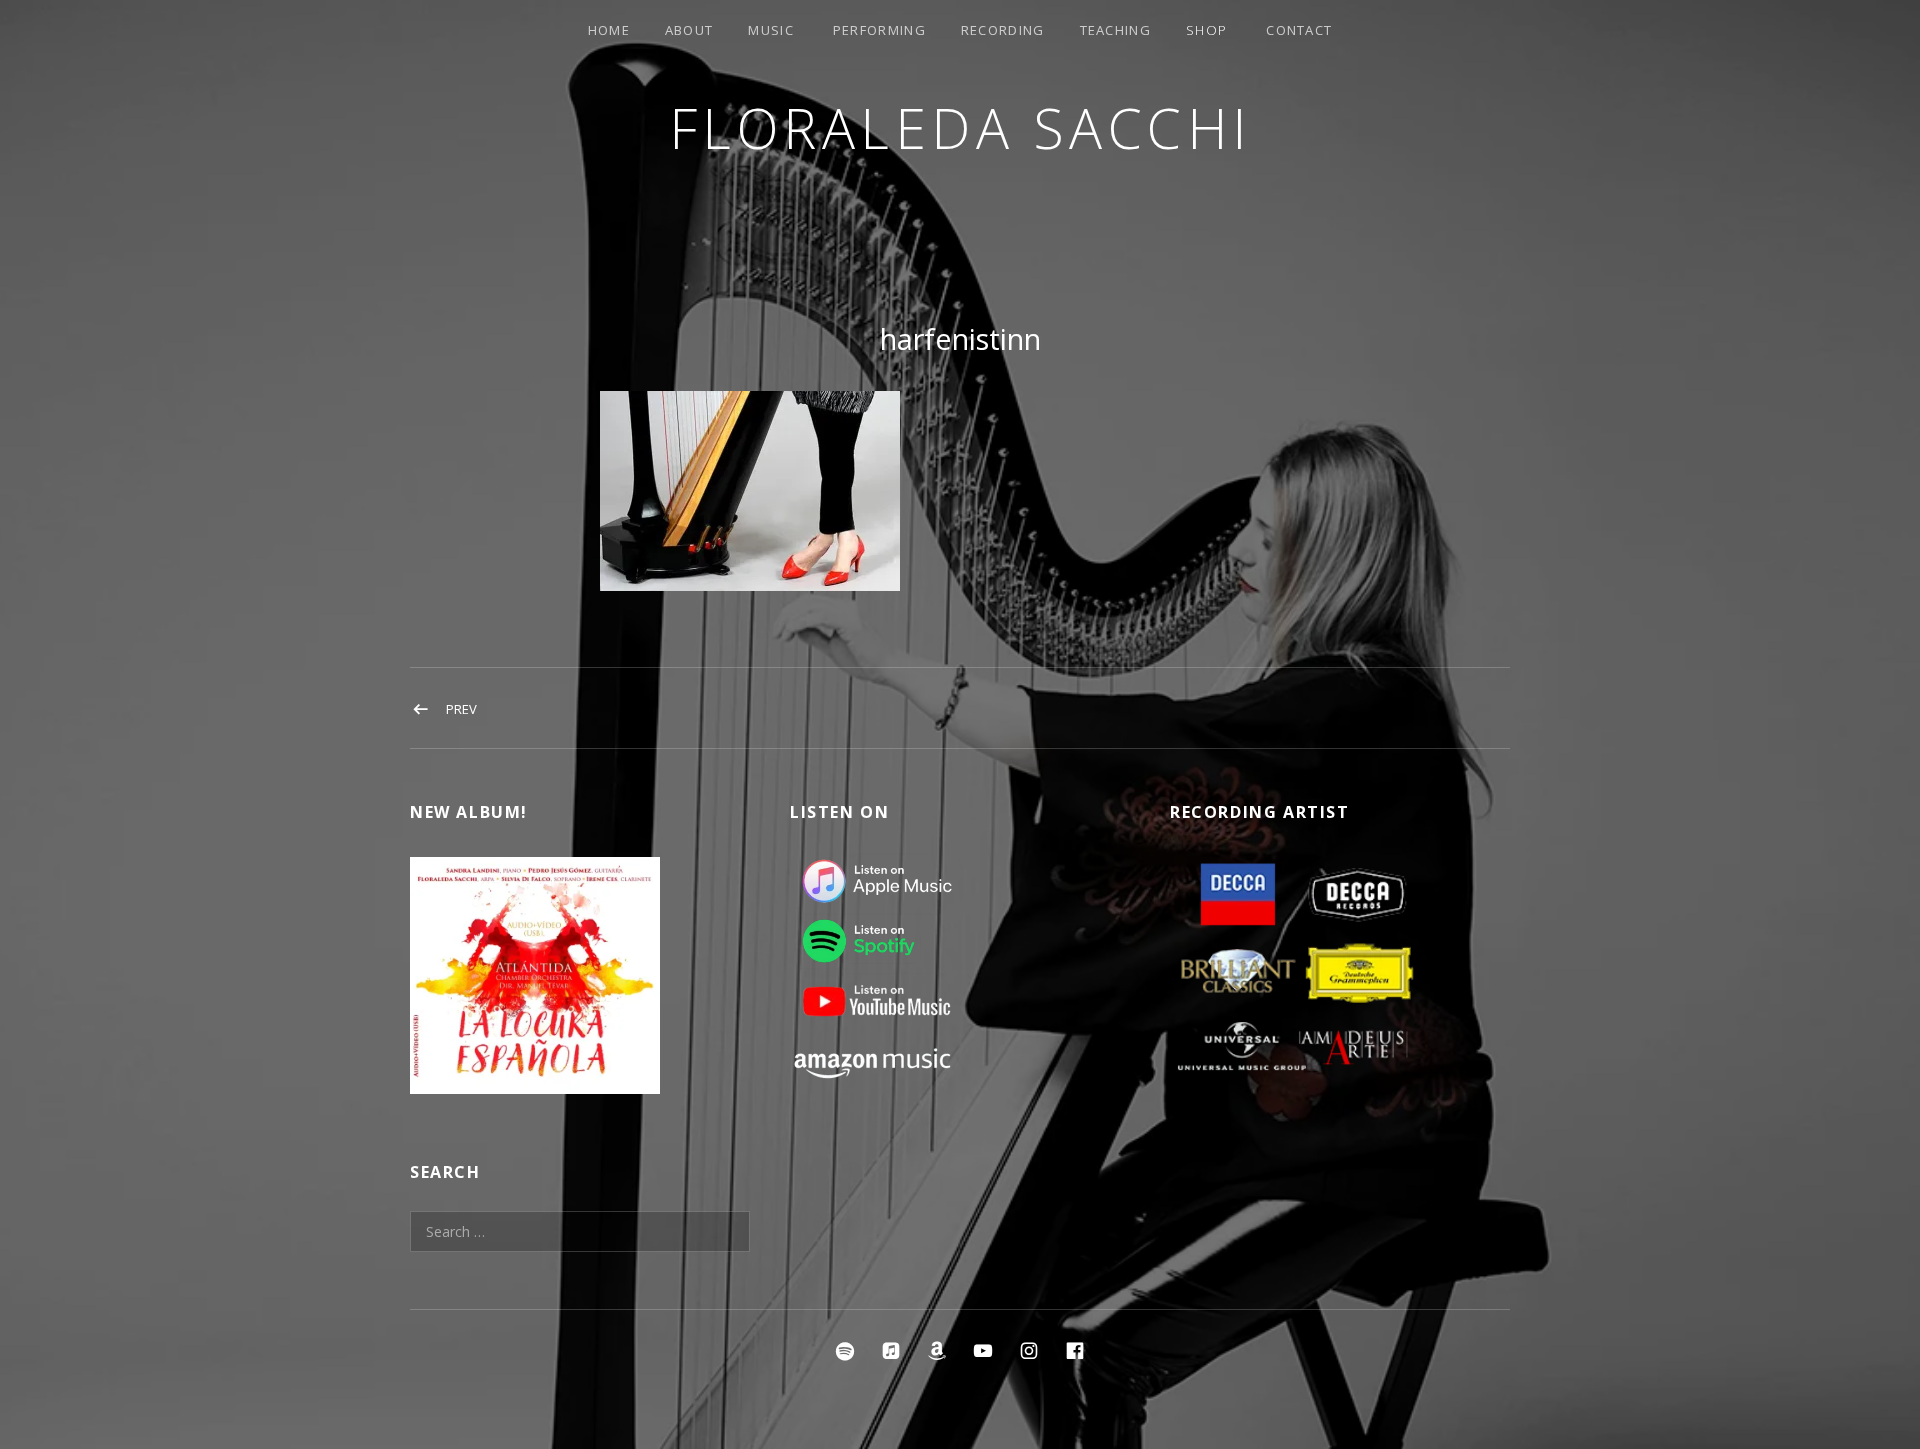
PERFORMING (879, 30)
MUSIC (771, 30)
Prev (461, 709)
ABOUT (689, 30)
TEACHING (1115, 30)
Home (609, 30)
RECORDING (1003, 30)
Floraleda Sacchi (960, 127)
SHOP (1206, 30)
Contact (1299, 30)
